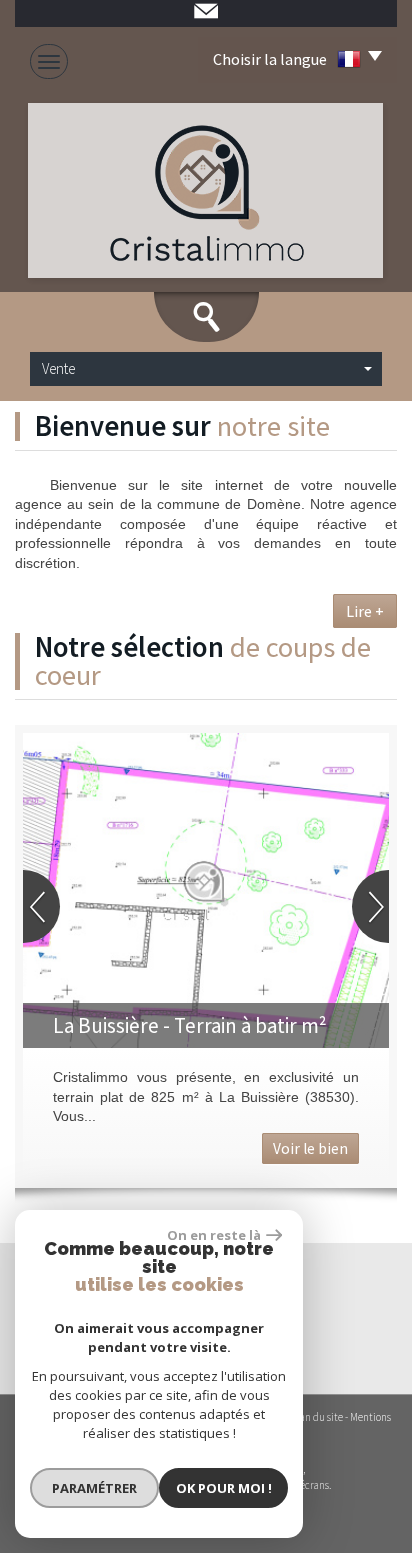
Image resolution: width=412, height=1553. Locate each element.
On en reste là (214, 1235)
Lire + (365, 611)
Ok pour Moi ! (224, 1488)
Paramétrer (94, 1488)
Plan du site (317, 1417)
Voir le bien (310, 1148)
